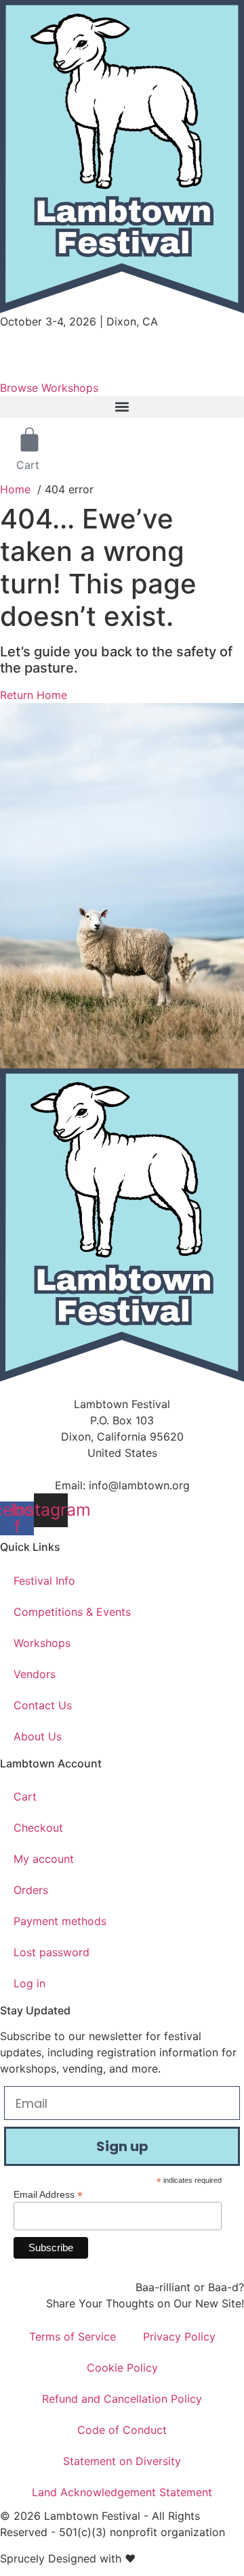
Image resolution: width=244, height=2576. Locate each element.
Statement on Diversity (122, 2461)
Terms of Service (73, 2336)
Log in (29, 1983)
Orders (31, 1890)
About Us (38, 1736)
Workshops (42, 1643)
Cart (25, 1797)
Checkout (38, 1828)
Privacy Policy (179, 2336)
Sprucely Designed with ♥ (68, 2558)
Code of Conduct (122, 2430)
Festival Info (44, 1581)
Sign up (122, 2146)
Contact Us (43, 1705)
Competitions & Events (72, 1612)
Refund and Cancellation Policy (122, 2399)
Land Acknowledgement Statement (122, 2492)
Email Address (48, 2194)
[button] (122, 407)
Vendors (35, 1674)
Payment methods (60, 1921)
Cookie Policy (122, 2368)
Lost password (52, 1952)
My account (44, 1859)
